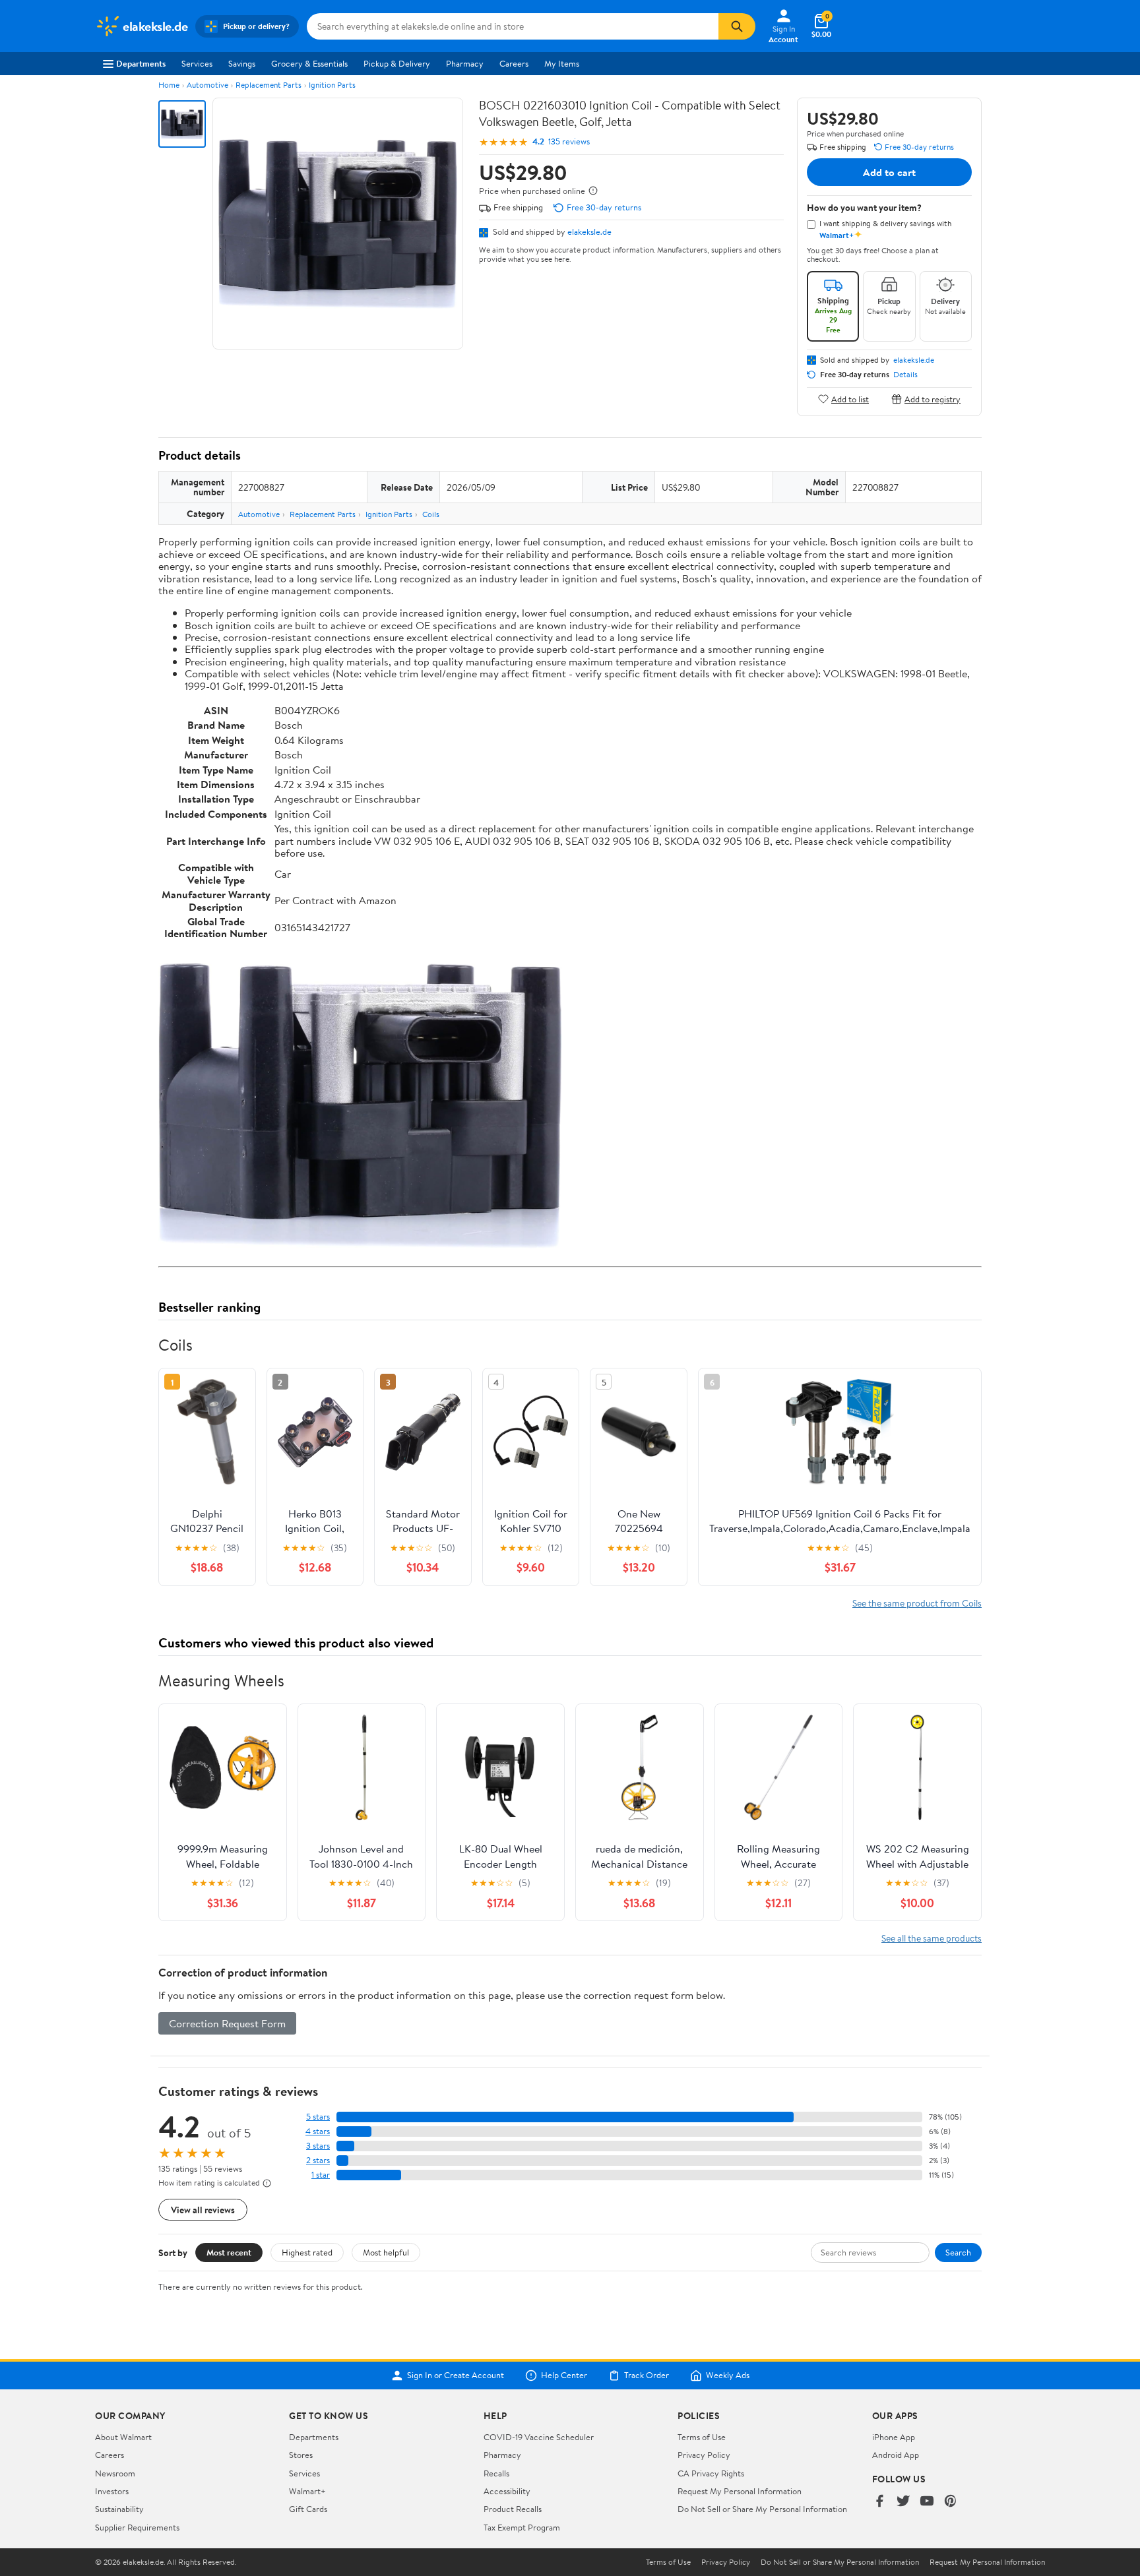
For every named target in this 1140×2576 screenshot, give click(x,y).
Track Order (647, 2376)
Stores (301, 2455)
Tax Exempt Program (522, 2527)
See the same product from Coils (917, 1603)
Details (905, 375)
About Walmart (123, 2437)
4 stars (318, 2131)
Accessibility (507, 2491)
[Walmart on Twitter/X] (903, 2502)
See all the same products (932, 1938)
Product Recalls (513, 2509)
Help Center (564, 2376)
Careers (514, 63)
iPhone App (894, 2437)
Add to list (850, 399)
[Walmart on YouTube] (927, 2502)
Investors (112, 2491)
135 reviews (569, 141)
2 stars (318, 2160)
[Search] (737, 26)
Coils (431, 514)
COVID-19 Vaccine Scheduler (539, 2437)
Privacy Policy (704, 2455)
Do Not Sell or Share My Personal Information (762, 2509)
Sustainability (119, 2509)
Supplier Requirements (137, 2527)
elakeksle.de (589, 231)
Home (169, 85)
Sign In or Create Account (456, 2376)
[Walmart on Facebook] (879, 2502)
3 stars (318, 2146)
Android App (896, 2455)
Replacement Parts (269, 85)
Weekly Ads (728, 2376)
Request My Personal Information (740, 2491)
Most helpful (386, 2252)
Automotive (207, 85)
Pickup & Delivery (397, 63)
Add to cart (889, 172)
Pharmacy (465, 63)
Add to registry (933, 399)
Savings (242, 63)
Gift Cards (308, 2509)
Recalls (496, 2473)
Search (958, 2252)
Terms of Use (702, 2437)
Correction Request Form (227, 2023)
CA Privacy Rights (711, 2473)
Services (197, 63)
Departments (141, 63)
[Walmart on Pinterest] (951, 2502)
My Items (562, 63)
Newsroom (115, 2473)
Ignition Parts (332, 85)
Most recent (229, 2252)
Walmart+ (307, 2491)
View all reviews (203, 2210)
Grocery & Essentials (309, 63)
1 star (321, 2175)
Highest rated (307, 2252)
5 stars (318, 2117)
